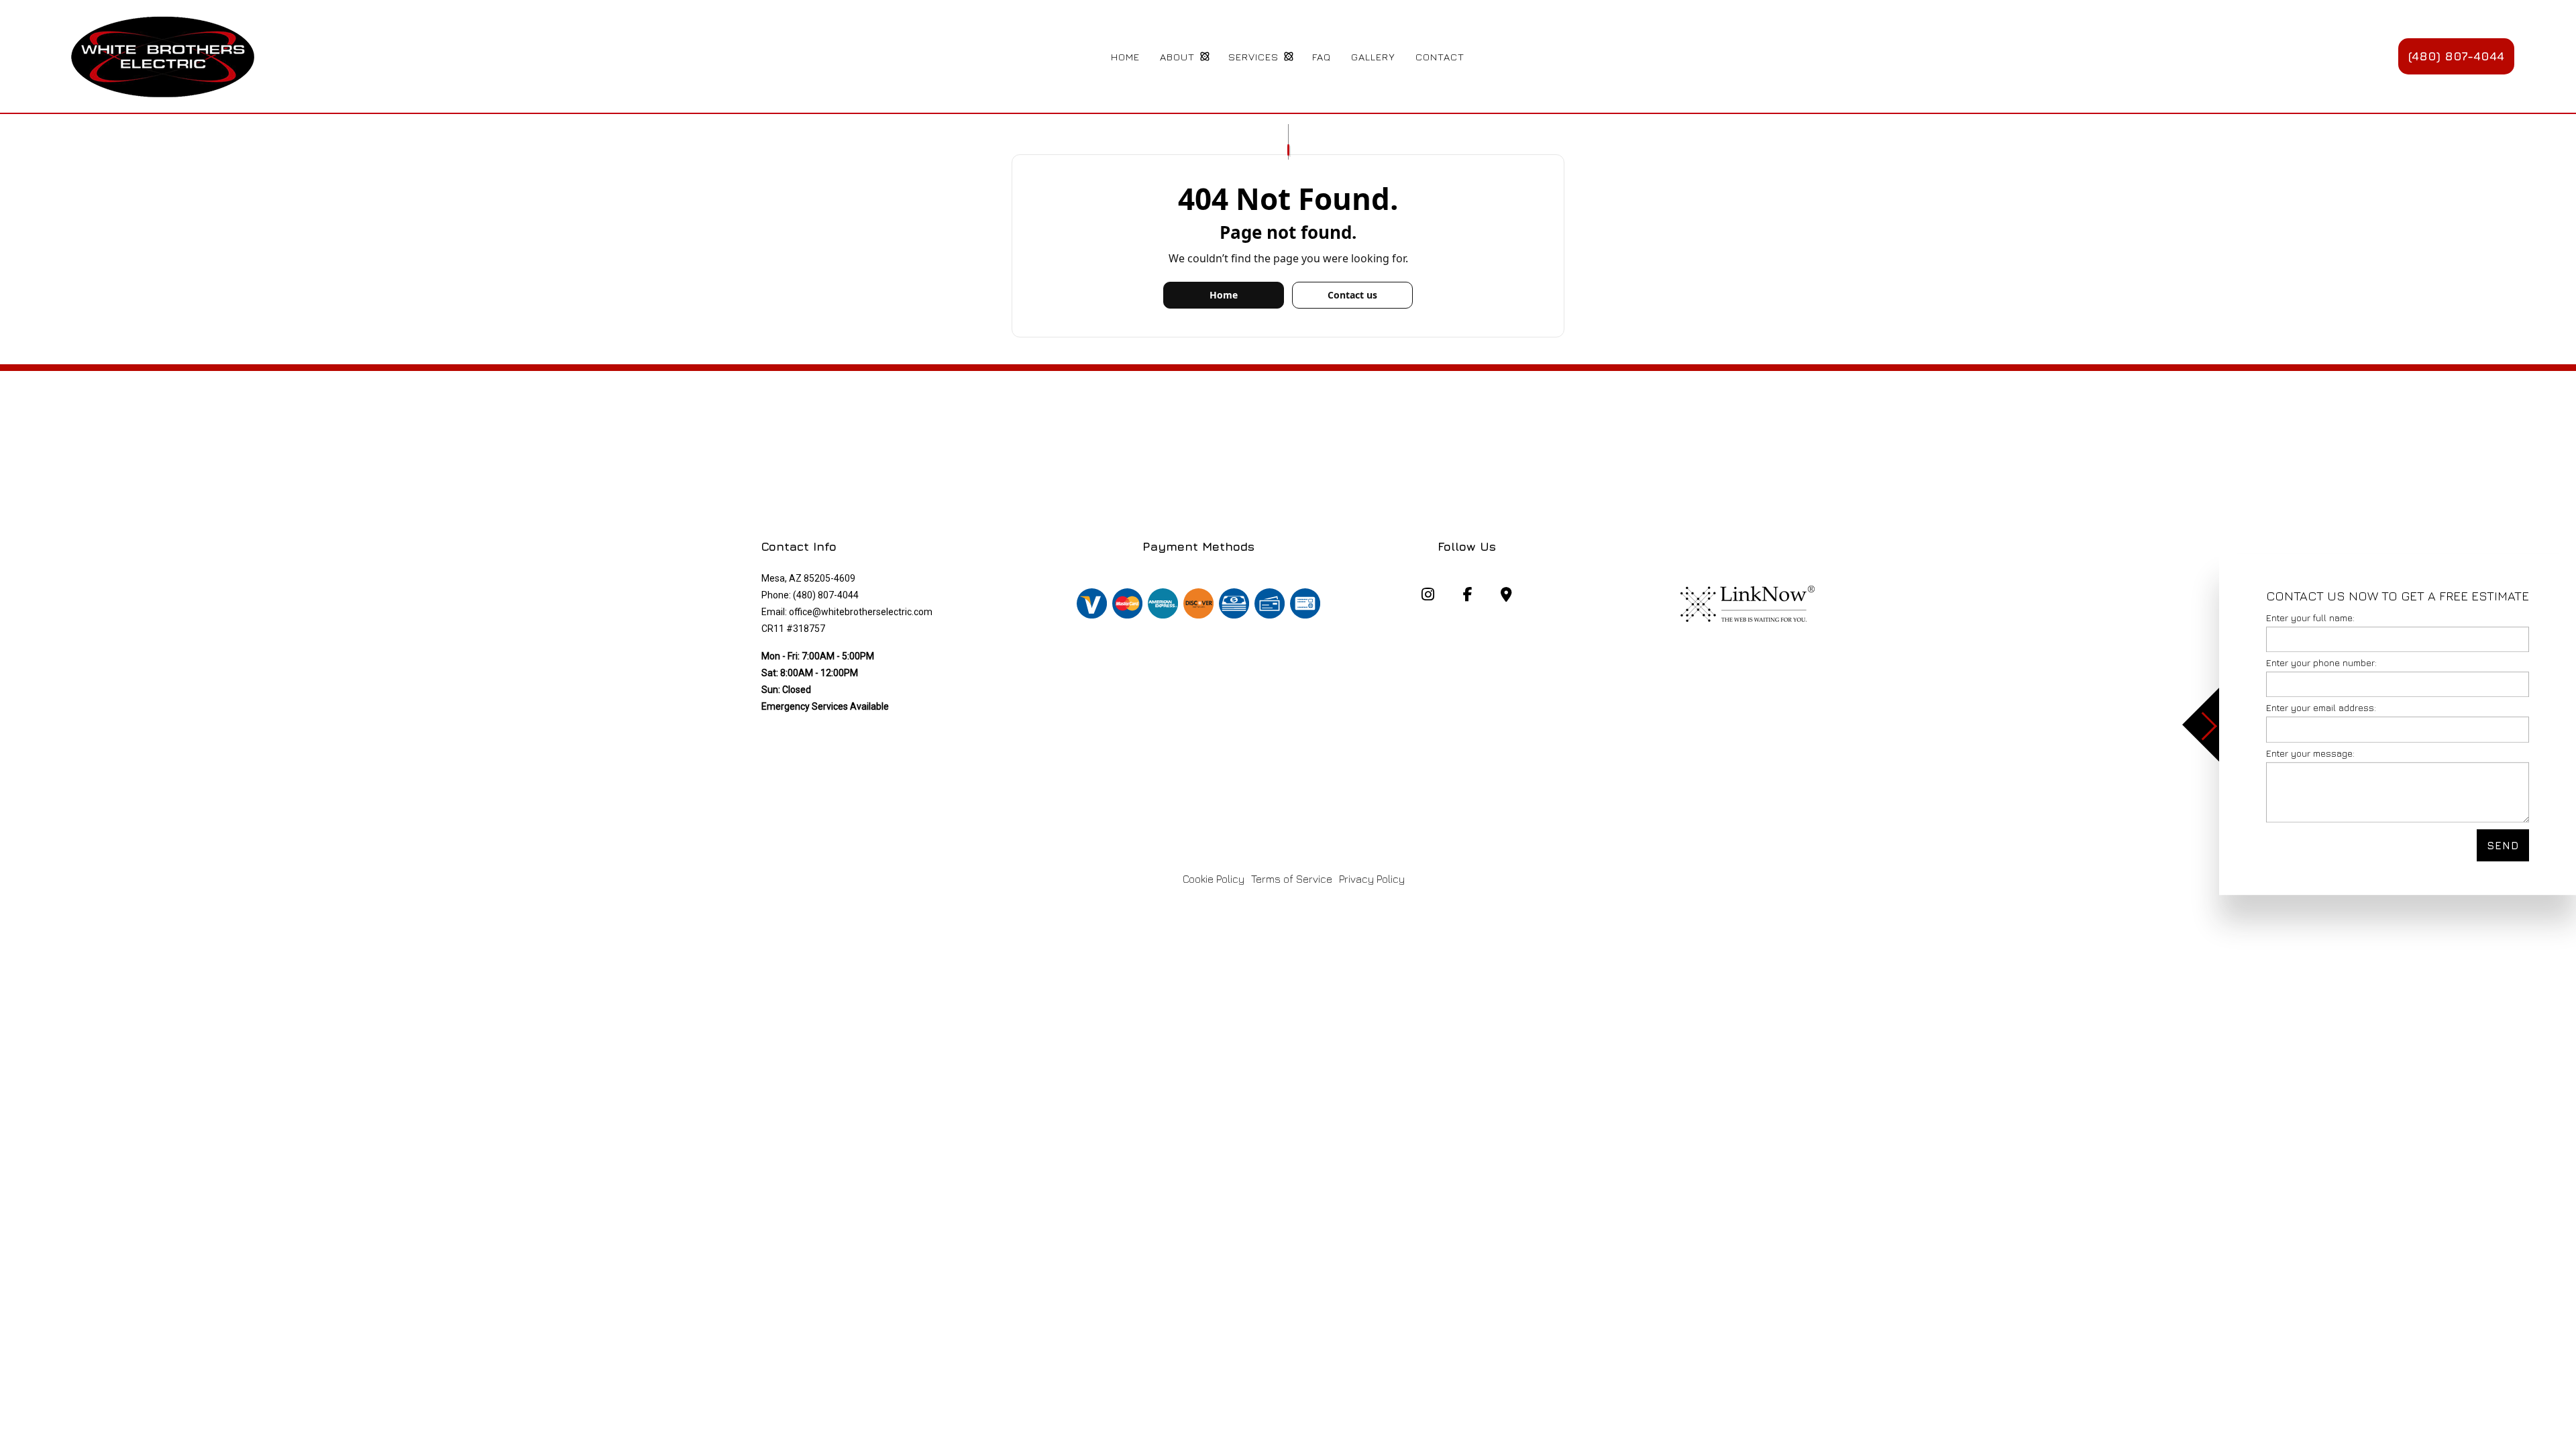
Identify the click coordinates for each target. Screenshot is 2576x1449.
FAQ (1322, 57)
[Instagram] (1428, 596)
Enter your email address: (2321, 708)
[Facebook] (1467, 596)
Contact (1440, 57)
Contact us (1352, 295)
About (1177, 57)
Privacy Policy (1372, 879)
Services (1253, 57)
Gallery (1373, 57)
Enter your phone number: (2321, 662)
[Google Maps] (1506, 596)
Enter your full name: (2310, 618)
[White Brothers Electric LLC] (162, 55)
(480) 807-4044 (2456, 56)
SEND (2503, 845)
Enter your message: (2310, 753)
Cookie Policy (1214, 879)
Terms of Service (1292, 879)
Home (1125, 57)
